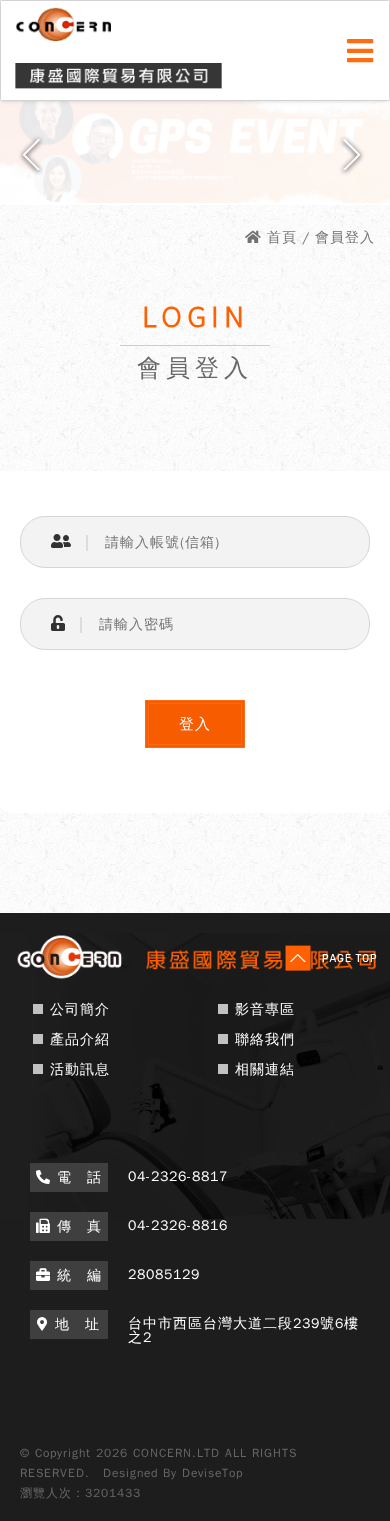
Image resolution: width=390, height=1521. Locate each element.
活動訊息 (80, 1069)
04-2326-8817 (178, 1176)
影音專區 (265, 1009)
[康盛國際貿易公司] (195, 977)
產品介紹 (80, 1039)
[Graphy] (195, 146)
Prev (35, 161)
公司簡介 (80, 1009)
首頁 (282, 237)
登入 (195, 724)
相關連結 (265, 1069)
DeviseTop (212, 1473)
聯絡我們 (265, 1039)
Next (355, 161)
